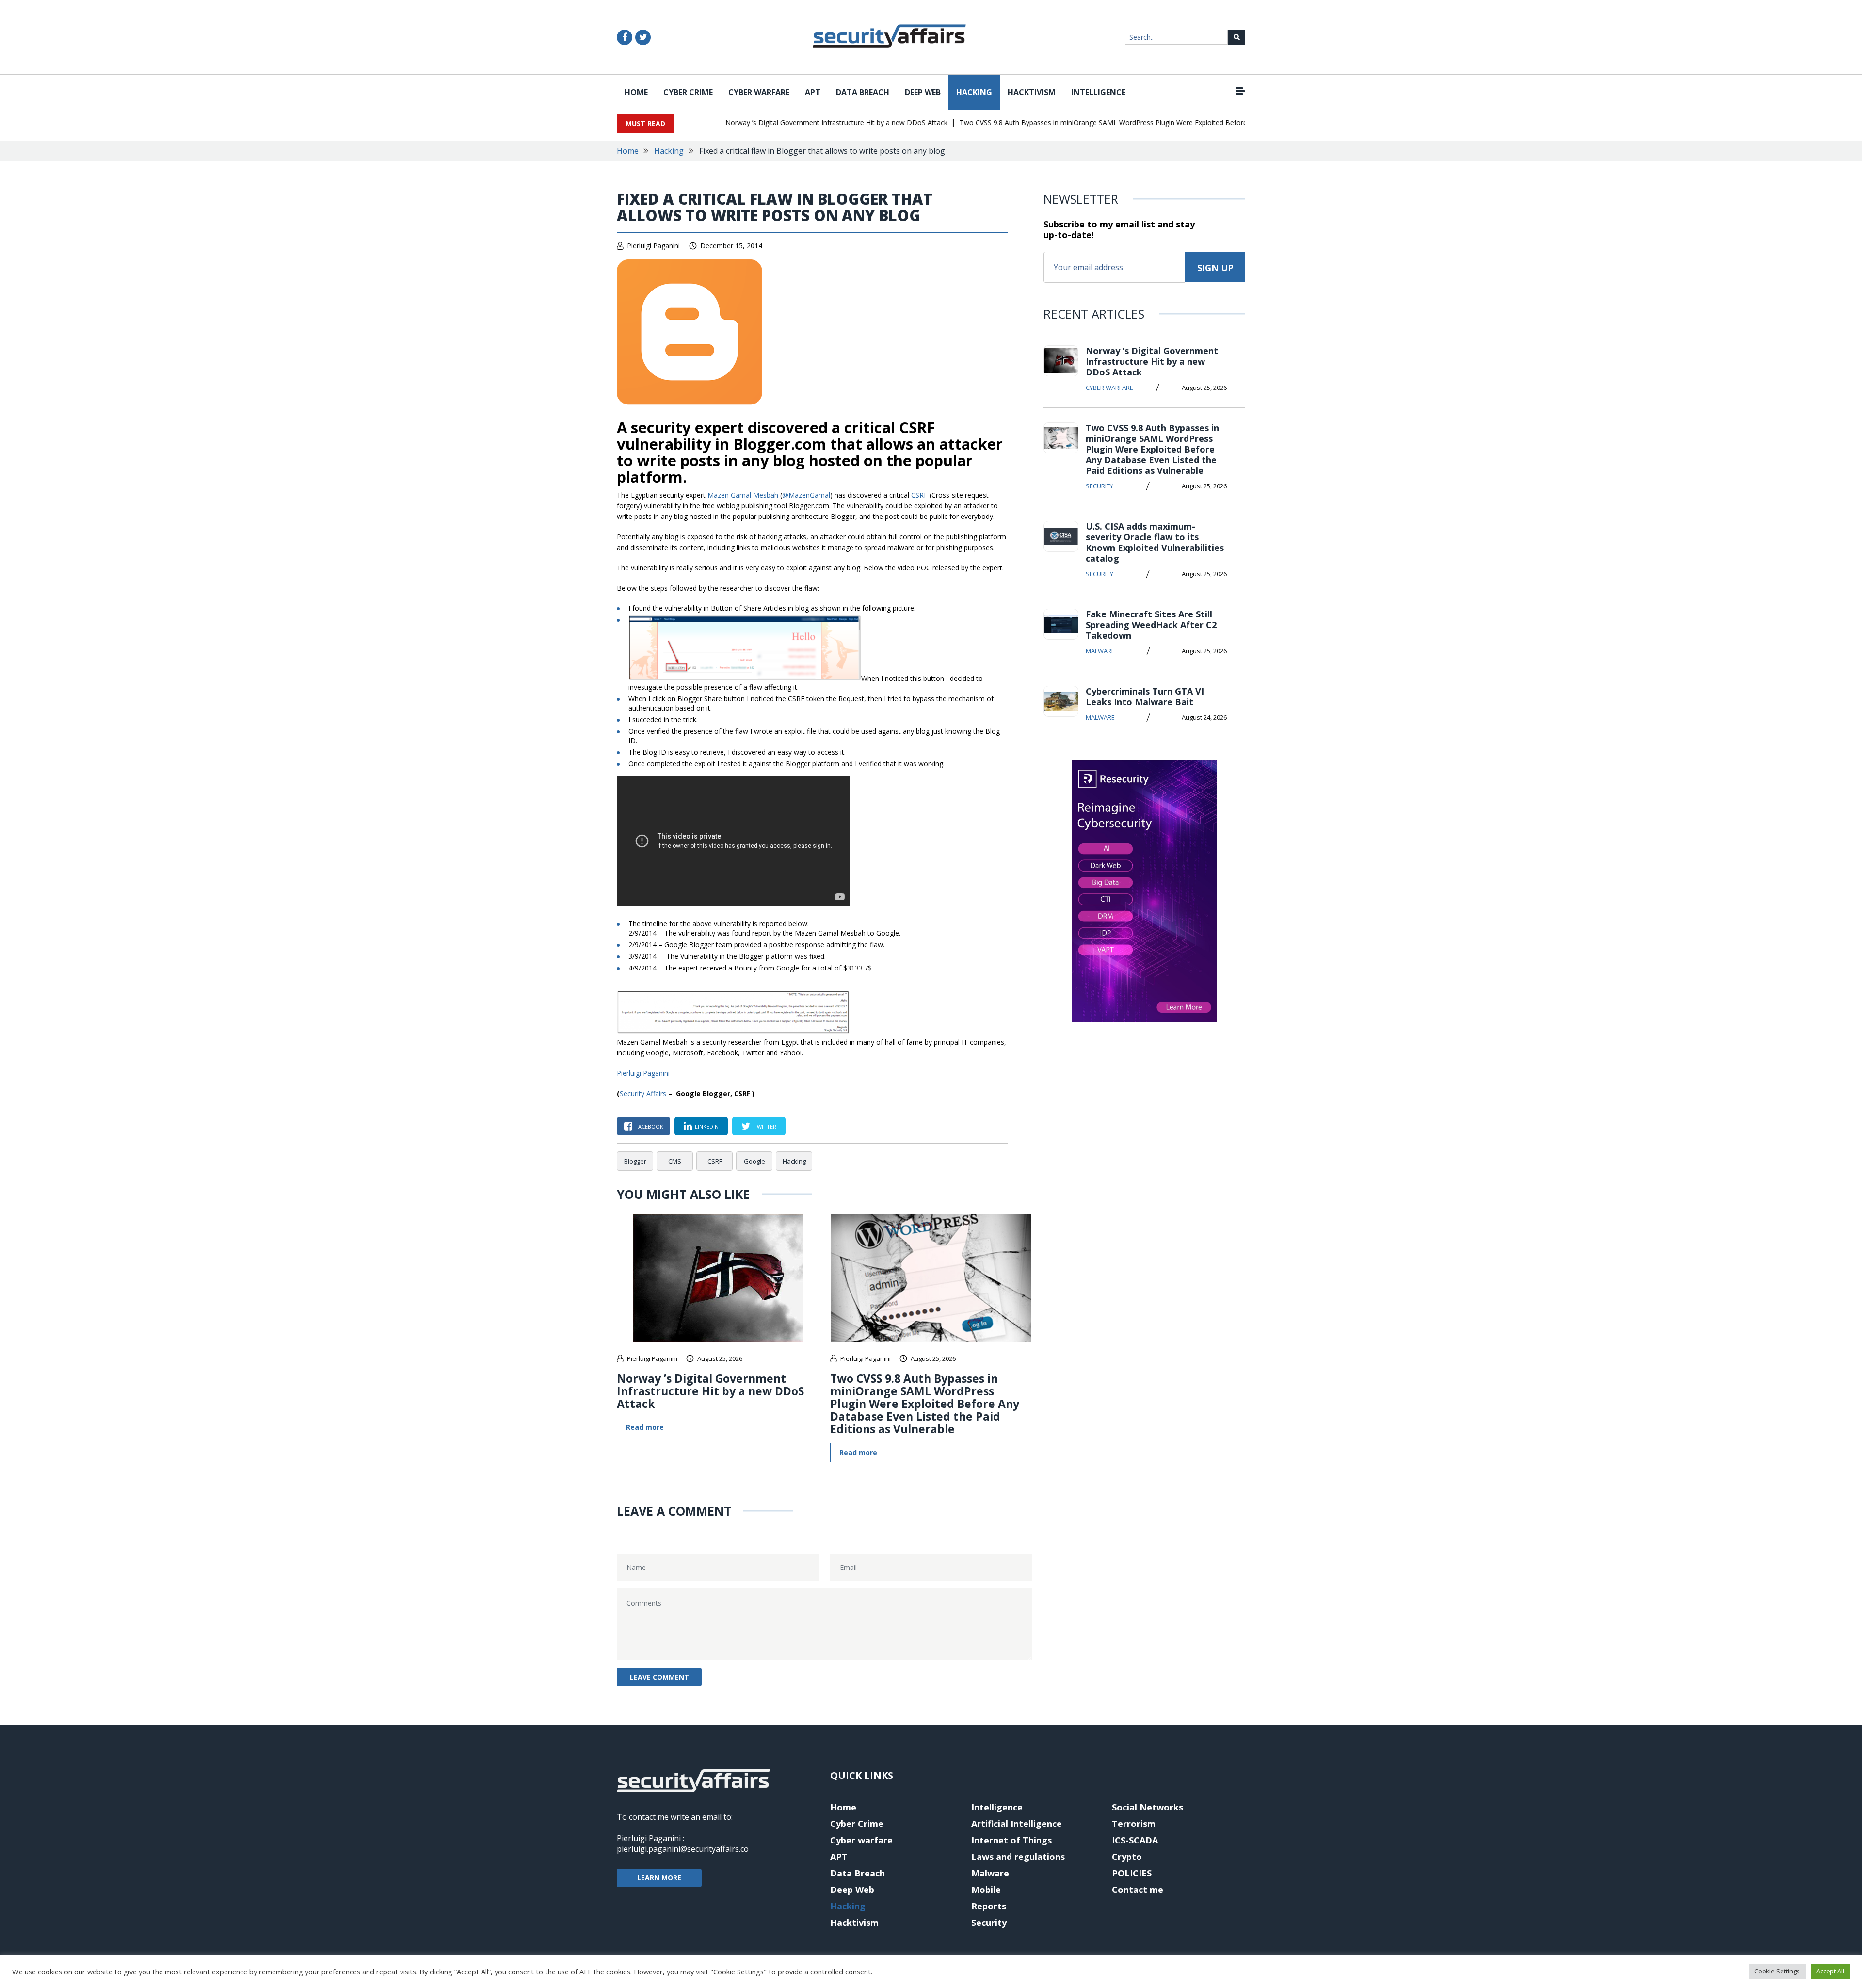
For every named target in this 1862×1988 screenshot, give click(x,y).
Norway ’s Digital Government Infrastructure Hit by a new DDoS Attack (797, 122)
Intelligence (1098, 92)
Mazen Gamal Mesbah (743, 495)
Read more (645, 1427)
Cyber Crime (688, 92)
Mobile (986, 1890)
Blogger (635, 1161)
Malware (1100, 651)
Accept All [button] (1830, 1971)
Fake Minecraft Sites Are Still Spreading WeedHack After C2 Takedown (1151, 625)
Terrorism (1134, 1824)
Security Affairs (643, 1093)
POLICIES (1132, 1873)
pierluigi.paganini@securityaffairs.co (683, 1849)
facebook (649, 1126)
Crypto (1127, 1857)
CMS (675, 1161)
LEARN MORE (659, 1878)
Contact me (1138, 1890)
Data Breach (863, 92)
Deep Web (923, 92)
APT (813, 92)
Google (754, 1161)
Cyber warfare (759, 92)
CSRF (919, 495)
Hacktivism (1032, 92)
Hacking (974, 92)
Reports (989, 1906)
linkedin (707, 1126)
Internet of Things (1011, 1840)
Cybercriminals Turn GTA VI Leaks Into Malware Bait (1145, 696)
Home (636, 92)
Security (1100, 486)
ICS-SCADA (1135, 1840)
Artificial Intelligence (1017, 1824)
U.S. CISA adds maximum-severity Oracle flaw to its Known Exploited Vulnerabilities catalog (1155, 542)
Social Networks (1148, 1807)
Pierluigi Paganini (653, 246)
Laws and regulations (1018, 1857)
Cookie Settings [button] (1777, 1971)
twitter (765, 1126)
